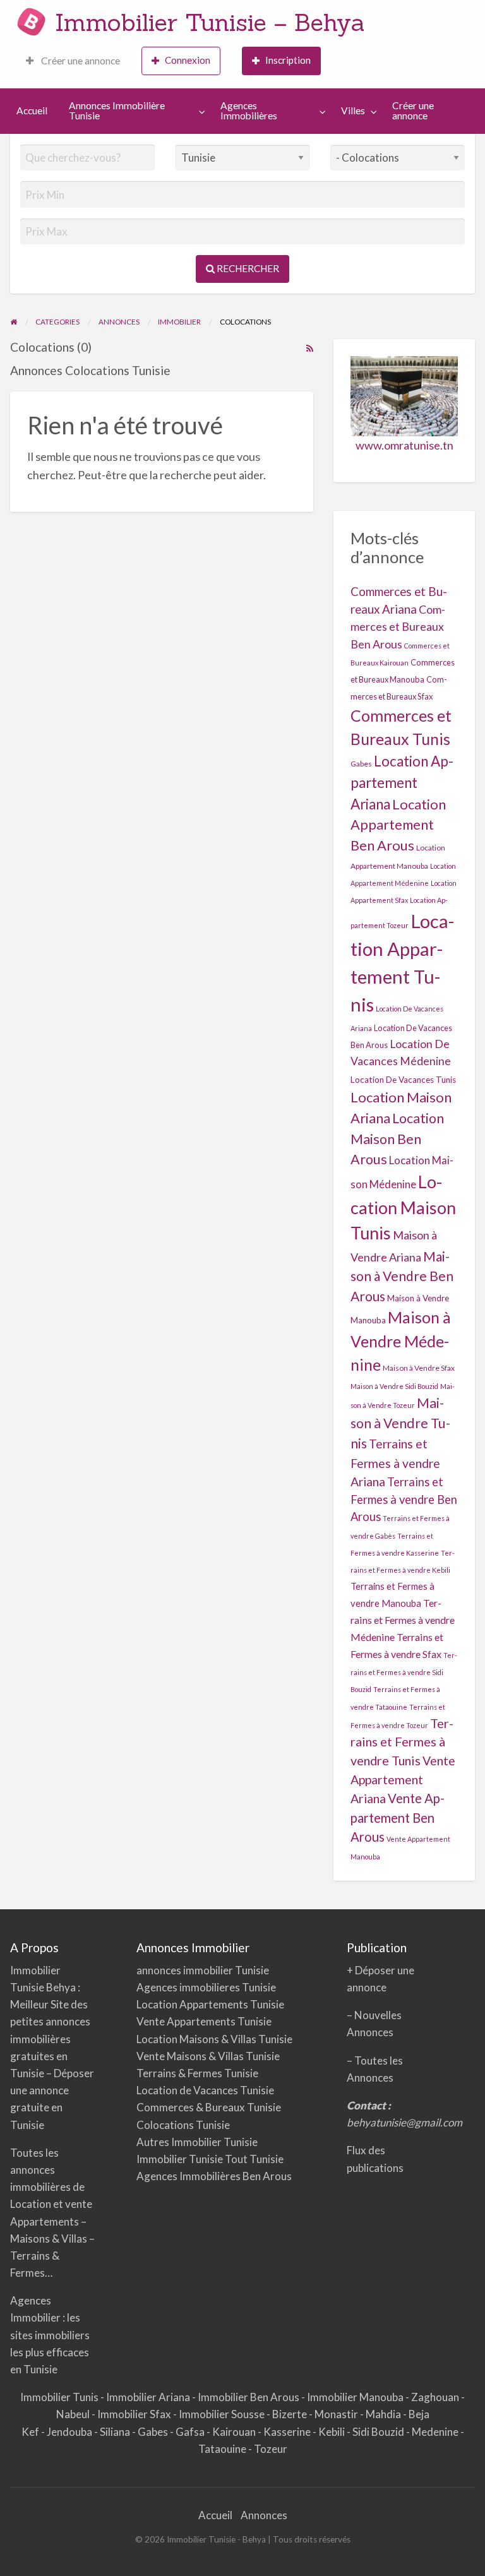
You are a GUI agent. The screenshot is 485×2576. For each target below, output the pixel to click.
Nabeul (74, 2414)
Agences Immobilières (249, 110)
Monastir (337, 2414)
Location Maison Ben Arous (397, 1139)
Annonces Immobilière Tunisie (117, 110)
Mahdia (384, 2414)
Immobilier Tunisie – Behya (210, 22)
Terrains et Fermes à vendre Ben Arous (404, 1499)
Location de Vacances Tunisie (205, 2090)
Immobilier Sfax (135, 2414)
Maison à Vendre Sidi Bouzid (394, 1386)
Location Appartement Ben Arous (398, 825)
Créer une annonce (80, 61)
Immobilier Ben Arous (249, 2397)
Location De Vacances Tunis (403, 1080)
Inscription (288, 60)
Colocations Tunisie (183, 2125)
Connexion (188, 60)
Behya (62, 1987)
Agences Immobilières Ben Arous (214, 2176)
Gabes (361, 764)
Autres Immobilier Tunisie (197, 2142)
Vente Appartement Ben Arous (398, 1817)
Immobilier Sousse (223, 2414)
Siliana (116, 2432)
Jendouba (70, 2432)
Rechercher (247, 268)
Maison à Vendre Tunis (400, 1423)
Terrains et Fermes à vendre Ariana (395, 1463)
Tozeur (271, 2449)
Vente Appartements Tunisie (204, 2021)
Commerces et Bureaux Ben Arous (398, 626)
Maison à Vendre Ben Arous (402, 1276)
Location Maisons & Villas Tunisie (214, 2039)
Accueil (32, 110)
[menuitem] (73, 61)
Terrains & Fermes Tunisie (197, 2073)
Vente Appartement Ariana (403, 1780)
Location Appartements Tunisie (210, 2004)
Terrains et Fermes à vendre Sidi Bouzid (404, 1672)
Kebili (332, 2432)
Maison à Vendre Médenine (401, 1341)
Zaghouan (436, 2397)
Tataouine (223, 2449)
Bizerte (290, 2414)
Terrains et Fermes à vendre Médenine (403, 1620)
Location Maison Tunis (403, 1207)
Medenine (436, 2432)
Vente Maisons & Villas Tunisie (208, 2056)
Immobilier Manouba (356, 2397)
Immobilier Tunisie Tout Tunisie (211, 2159)
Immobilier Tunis (60, 2397)
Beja (419, 2414)
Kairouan (235, 2432)
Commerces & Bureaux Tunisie (209, 2107)
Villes (353, 110)
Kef (31, 2432)
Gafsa (191, 2432)
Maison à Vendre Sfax (419, 1368)
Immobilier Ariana (149, 2397)
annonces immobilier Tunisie (203, 1970)
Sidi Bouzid (379, 2432)
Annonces (264, 2515)
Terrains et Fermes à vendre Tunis (402, 1742)
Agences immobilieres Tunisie (206, 1987)
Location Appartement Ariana (402, 782)
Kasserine (288, 2432)
